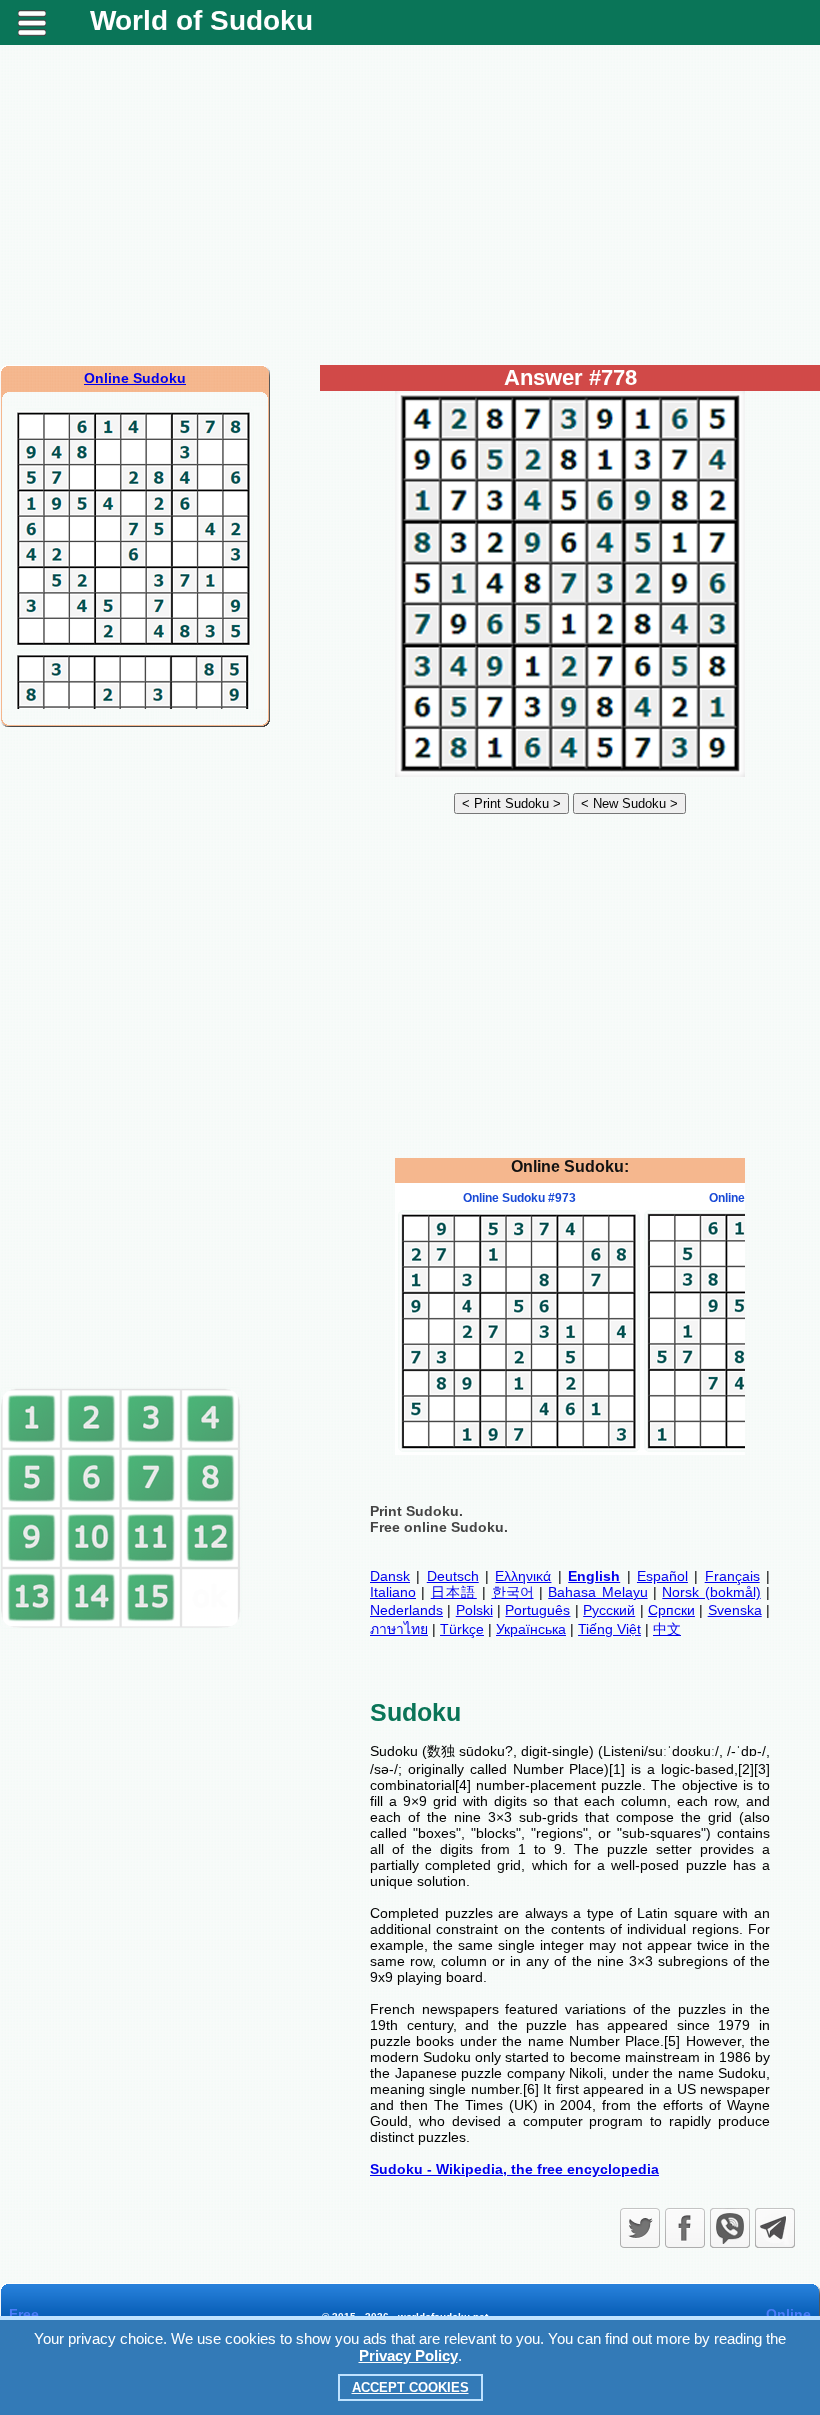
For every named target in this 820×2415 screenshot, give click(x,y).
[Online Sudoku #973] (519, 1447)
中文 (667, 1629)
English (594, 1576)
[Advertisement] (410, 205)
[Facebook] (685, 2228)
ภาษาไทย (399, 1629)
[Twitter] (640, 2228)
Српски (671, 1610)
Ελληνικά (523, 1576)
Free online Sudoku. (439, 1527)
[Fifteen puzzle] (121, 1624)
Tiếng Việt (609, 1629)
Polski (474, 1610)
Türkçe (462, 1629)
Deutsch (453, 1576)
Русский (609, 1610)
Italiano (393, 1592)
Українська (531, 1629)
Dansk (390, 1576)
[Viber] (730, 2228)
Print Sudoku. (416, 1511)
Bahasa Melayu (597, 1592)
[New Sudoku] (629, 803)
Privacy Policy (408, 2355)
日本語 (454, 1592)
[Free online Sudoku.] (570, 772)
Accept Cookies (410, 2387)
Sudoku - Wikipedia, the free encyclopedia (514, 2169)
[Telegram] (775, 2228)
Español (662, 1576)
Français (732, 1576)
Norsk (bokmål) (711, 1592)
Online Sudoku (135, 378)
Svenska (735, 1610)
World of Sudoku (201, 20)
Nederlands (406, 1610)
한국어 (513, 1592)
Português (537, 1610)
